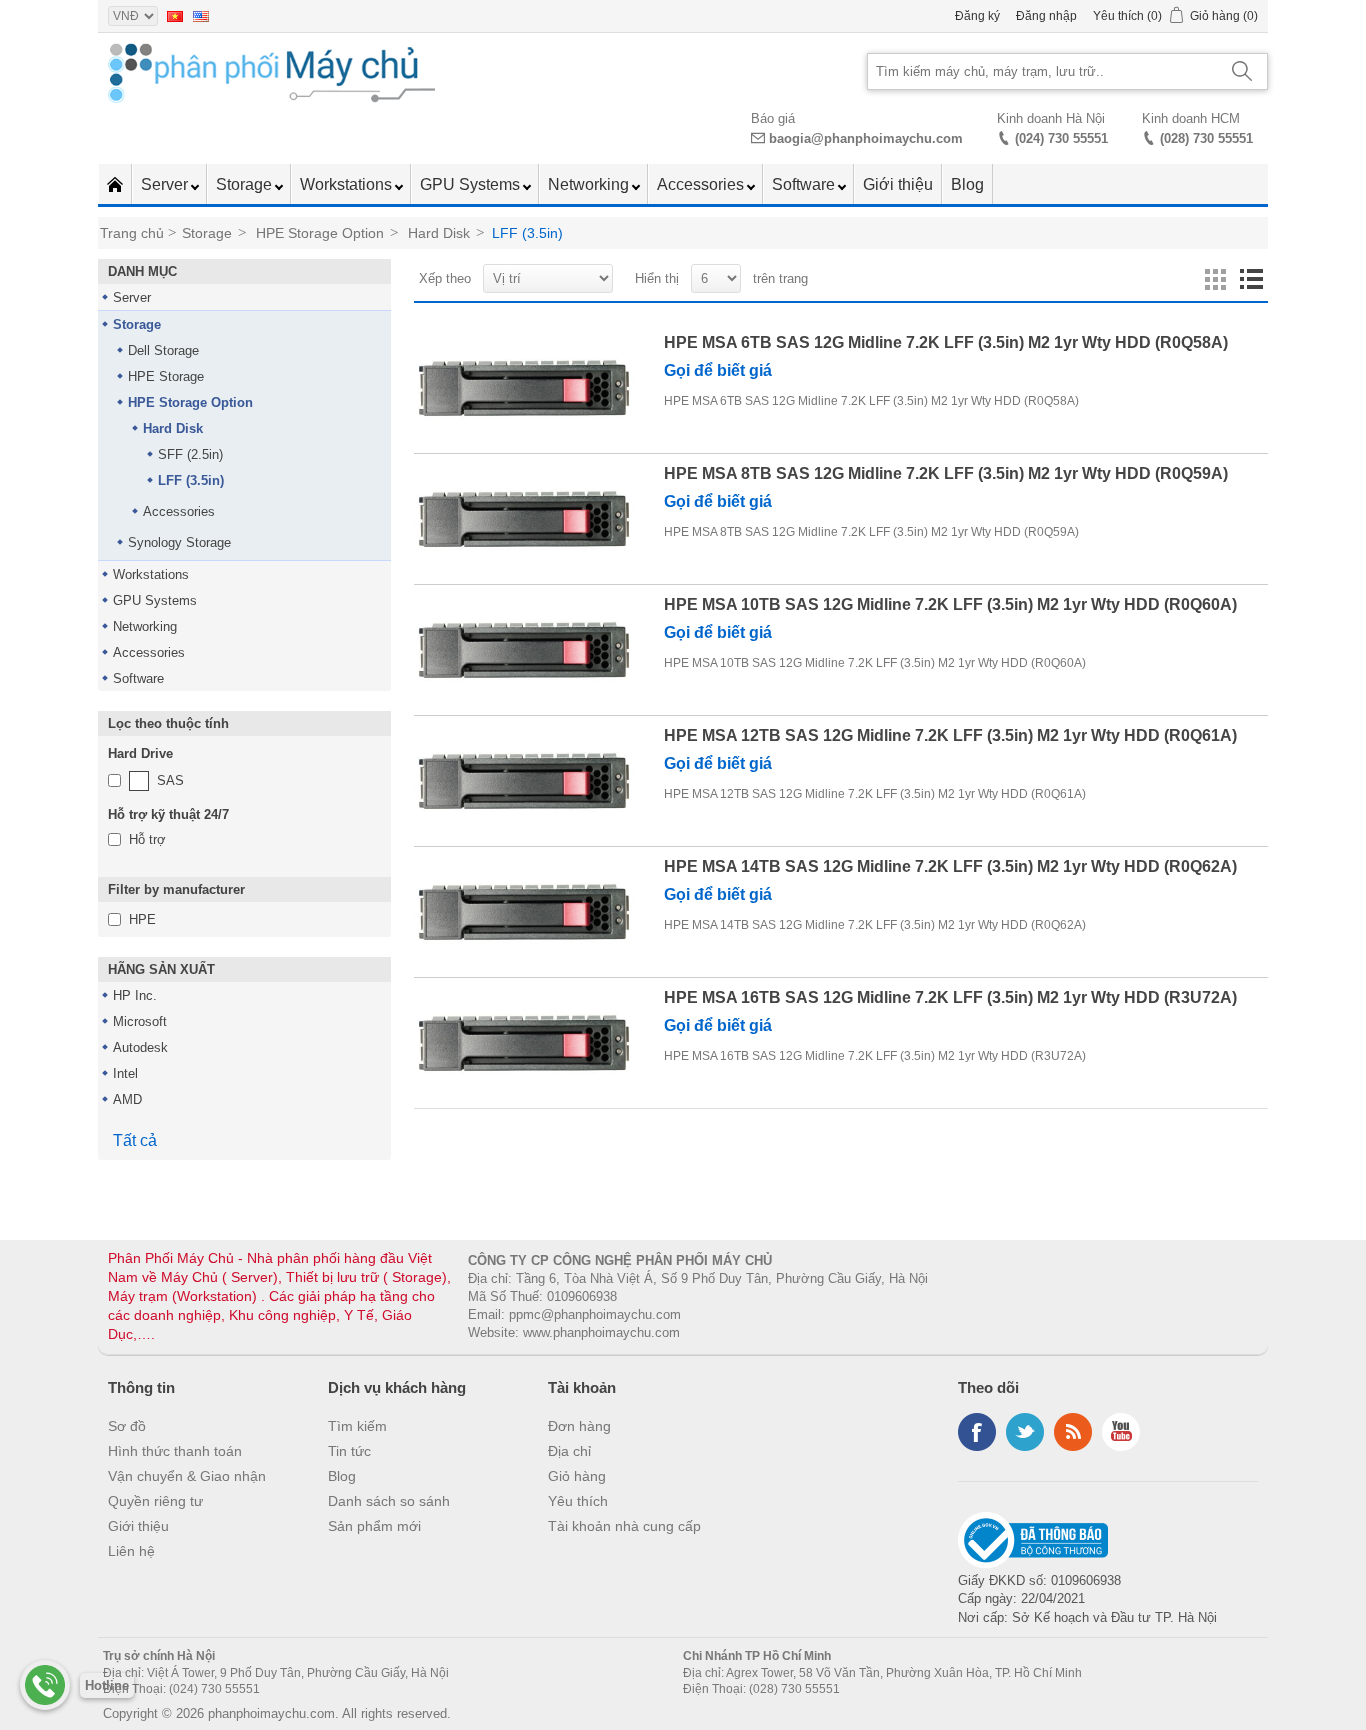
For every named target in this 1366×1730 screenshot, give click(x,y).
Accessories (702, 184)
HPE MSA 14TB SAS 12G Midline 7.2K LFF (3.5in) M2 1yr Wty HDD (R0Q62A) (950, 866)
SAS (170, 780)
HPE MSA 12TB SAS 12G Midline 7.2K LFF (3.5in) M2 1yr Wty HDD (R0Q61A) (950, 735)
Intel (125, 1073)
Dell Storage (163, 350)
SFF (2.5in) (190, 454)
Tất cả (135, 1140)
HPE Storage (166, 376)
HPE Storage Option (190, 402)
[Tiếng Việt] (175, 16)
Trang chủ (132, 233)
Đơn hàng (579, 1426)
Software (805, 184)
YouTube (1121, 1432)
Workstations (348, 184)
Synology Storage (179, 542)
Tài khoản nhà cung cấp (624, 1526)
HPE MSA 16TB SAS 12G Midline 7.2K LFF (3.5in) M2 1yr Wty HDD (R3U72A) (950, 997)
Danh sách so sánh (389, 1501)
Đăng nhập (1046, 16)
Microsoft (140, 1021)
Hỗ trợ (147, 839)
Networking (590, 184)
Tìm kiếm (357, 1426)
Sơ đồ (127, 1426)
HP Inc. (135, 995)
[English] (201, 16)
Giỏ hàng (577, 1476)
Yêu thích (578, 1501)
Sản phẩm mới (374, 1526)
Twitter (1025, 1432)
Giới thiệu (898, 184)
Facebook (977, 1432)
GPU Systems (472, 184)
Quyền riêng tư (155, 1501)
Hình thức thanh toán (175, 1451)
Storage (246, 184)
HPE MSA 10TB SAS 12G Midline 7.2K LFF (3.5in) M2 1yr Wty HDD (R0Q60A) (950, 604)
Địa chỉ (569, 1451)
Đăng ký (977, 16)
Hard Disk (173, 428)
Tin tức (349, 1451)
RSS (1073, 1432)
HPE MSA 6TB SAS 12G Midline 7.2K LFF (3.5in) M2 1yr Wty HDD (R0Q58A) (946, 342)
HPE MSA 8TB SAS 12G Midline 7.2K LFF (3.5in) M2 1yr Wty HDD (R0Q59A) (946, 473)
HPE (142, 919)
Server (166, 184)
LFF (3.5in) (191, 480)
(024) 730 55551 (1061, 138)
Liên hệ (131, 1551)
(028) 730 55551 (1206, 138)
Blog (967, 184)
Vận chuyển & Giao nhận (187, 1476)
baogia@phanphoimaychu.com (866, 138)
